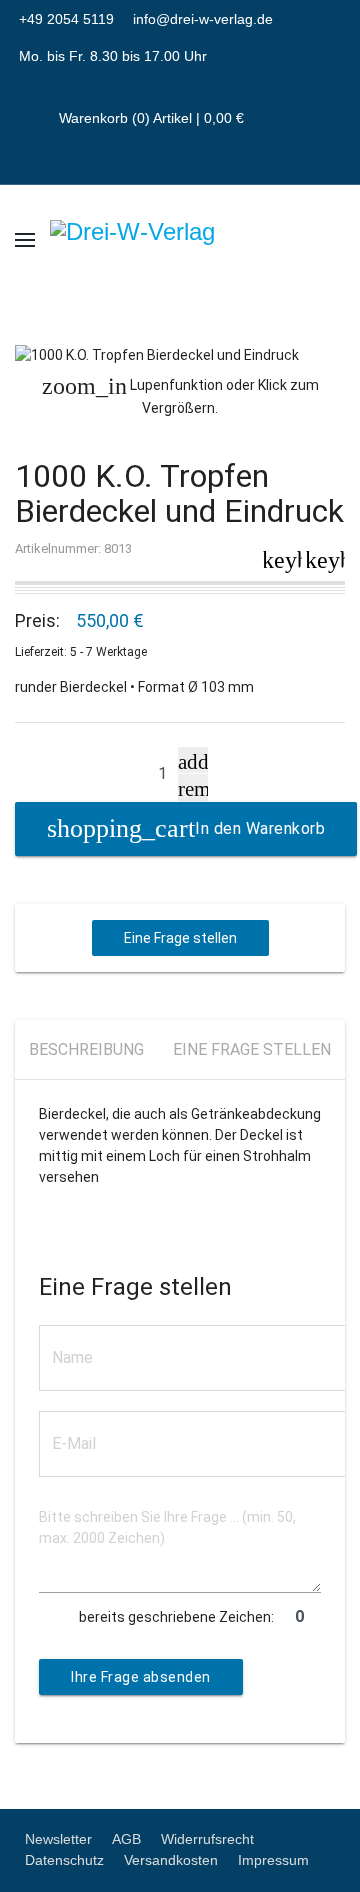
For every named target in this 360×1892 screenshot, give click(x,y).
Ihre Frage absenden (141, 1677)
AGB (126, 1839)
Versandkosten (171, 1860)
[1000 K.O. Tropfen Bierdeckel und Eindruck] (180, 355)
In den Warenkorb (260, 828)
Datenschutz (64, 1860)
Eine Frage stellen (180, 938)
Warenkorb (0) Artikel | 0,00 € (149, 118)
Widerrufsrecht (207, 1839)
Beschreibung (86, 1049)
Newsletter (58, 1839)
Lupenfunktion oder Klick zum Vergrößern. (180, 395)
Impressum (273, 1860)
